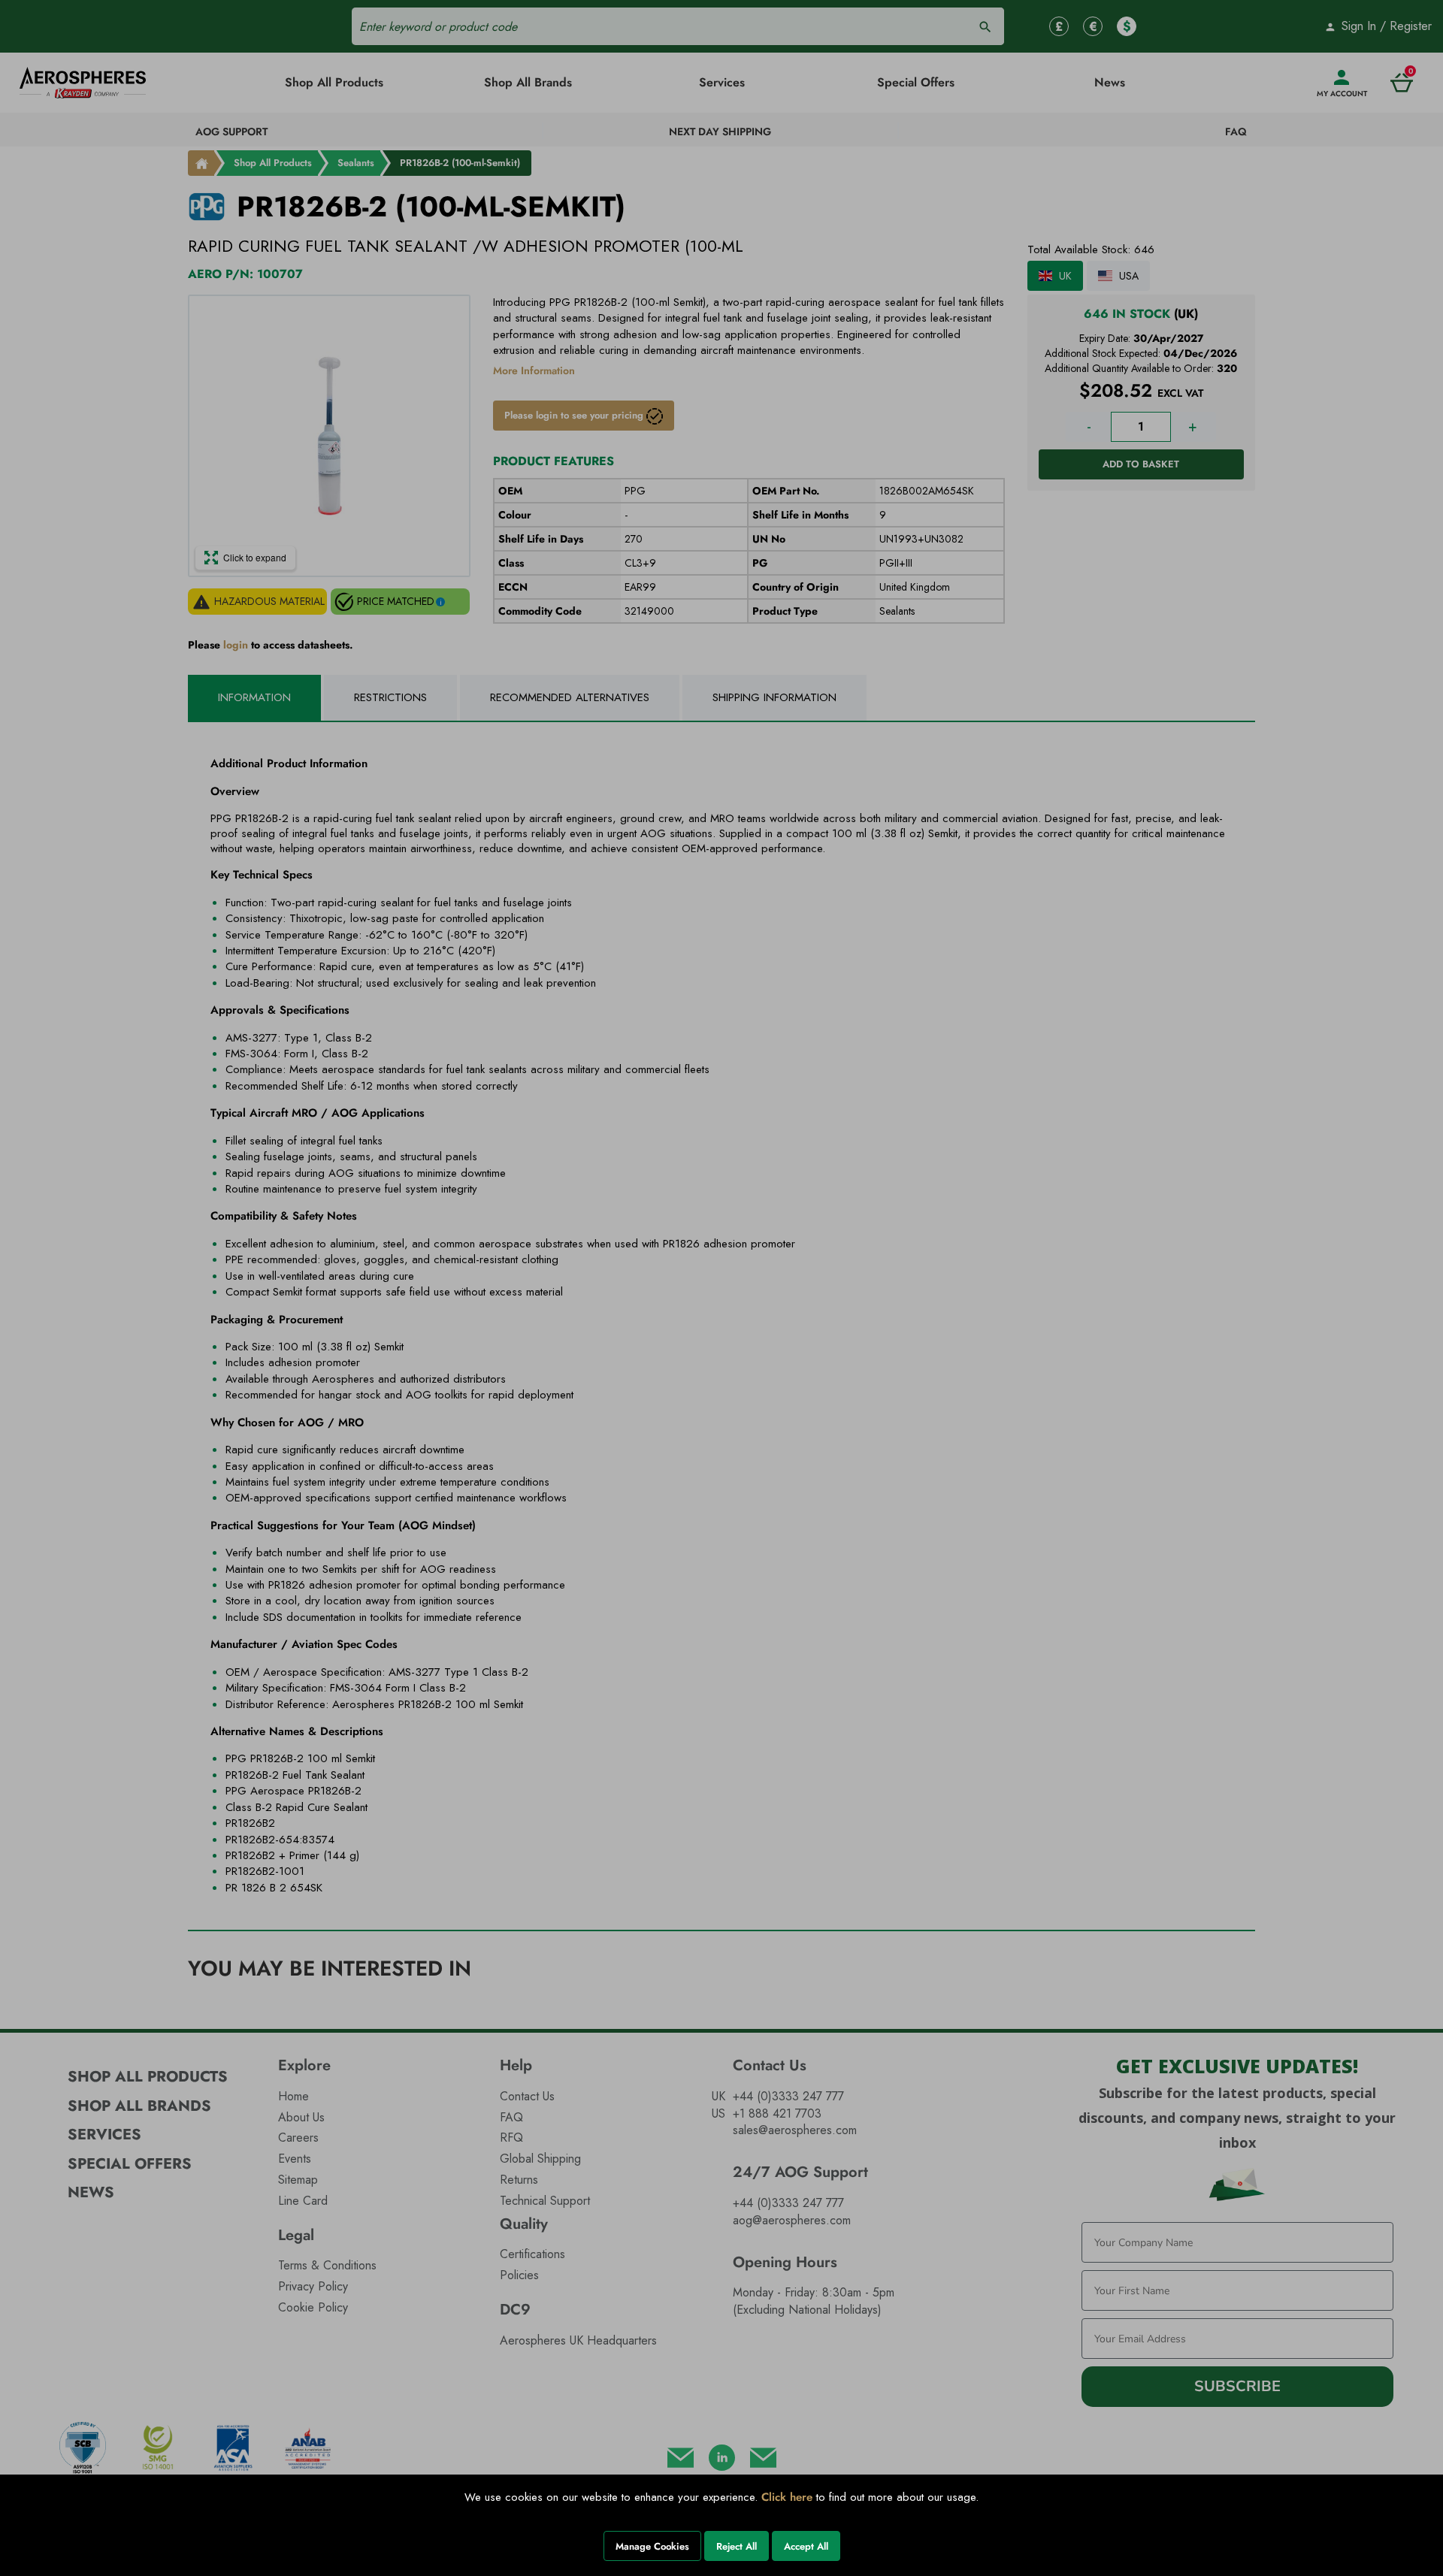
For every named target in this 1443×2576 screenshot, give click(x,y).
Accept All (806, 2546)
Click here (787, 2497)
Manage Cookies (652, 2546)
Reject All (737, 2546)
